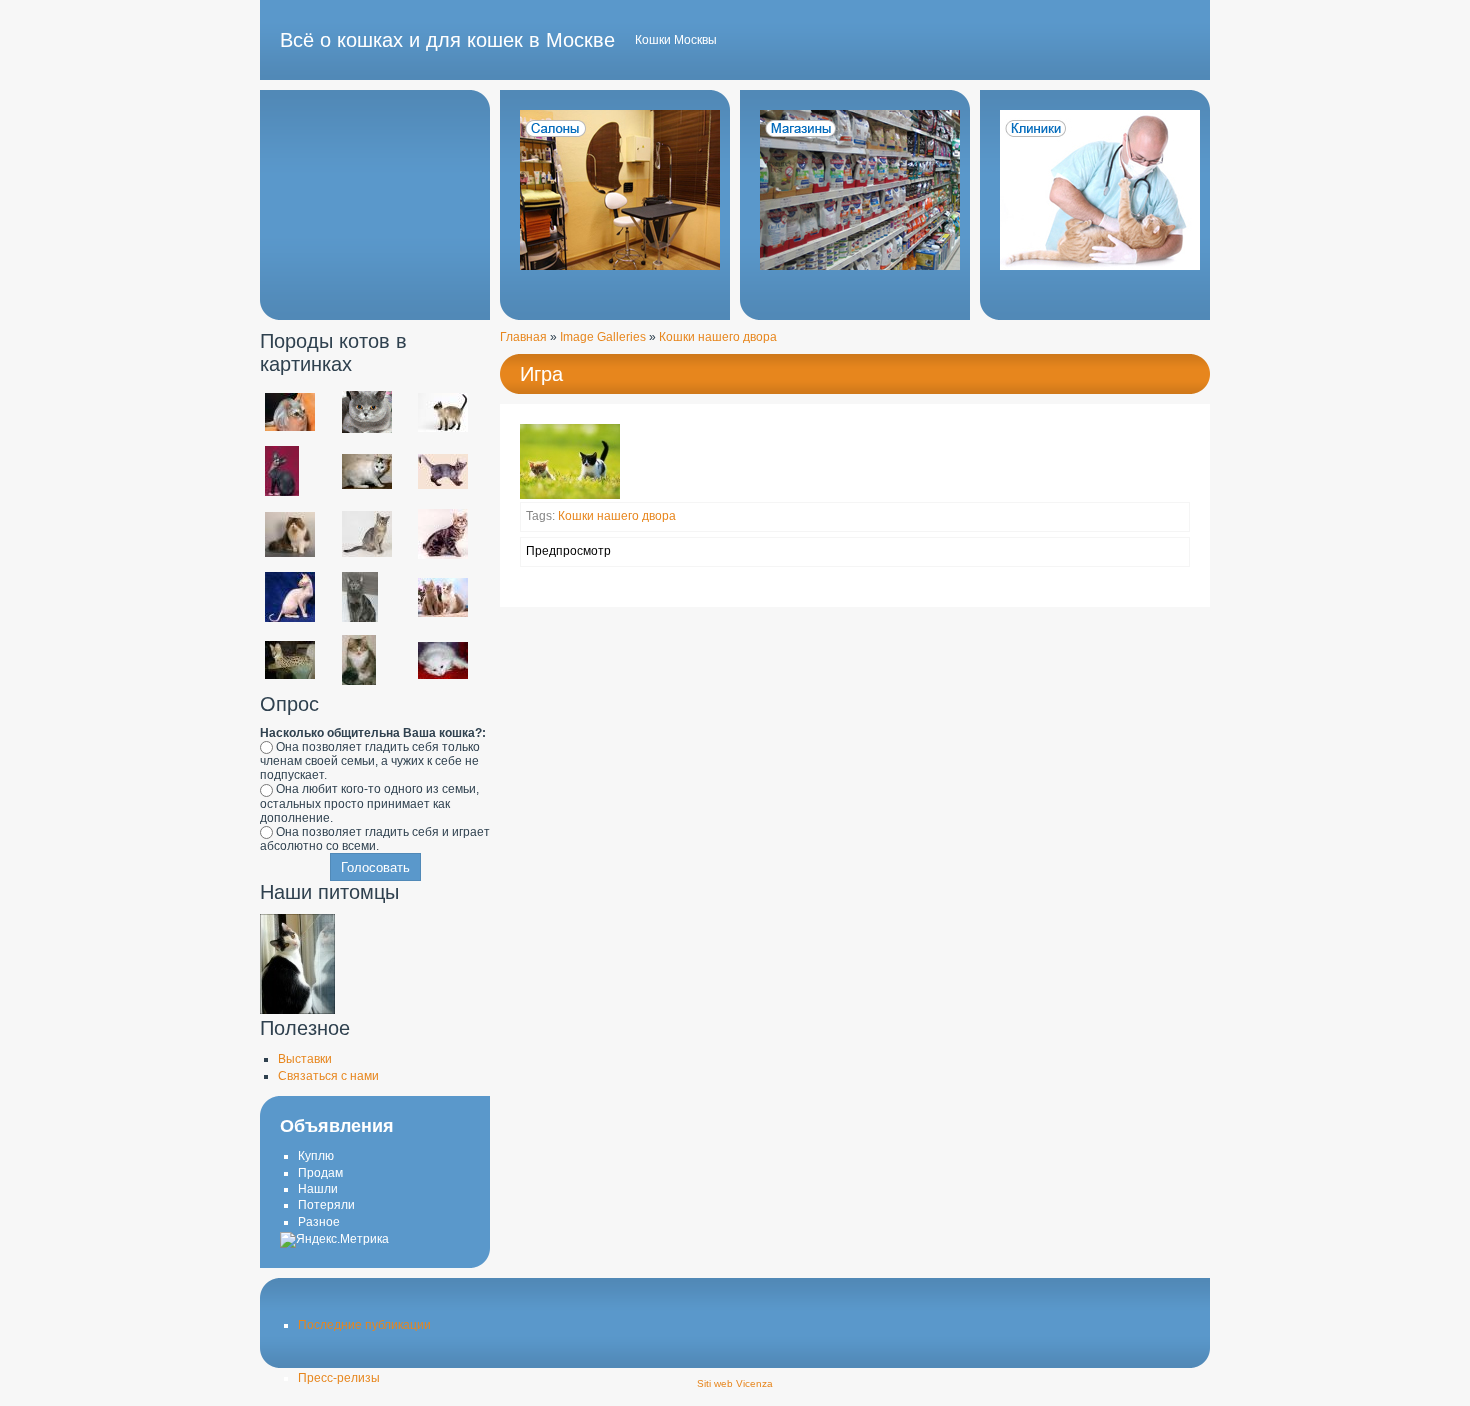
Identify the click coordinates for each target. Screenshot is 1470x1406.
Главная (523, 337)
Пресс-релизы (339, 1378)
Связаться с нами (328, 1076)
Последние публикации (364, 1325)
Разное (319, 1222)
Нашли (318, 1189)
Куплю (316, 1156)
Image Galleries (603, 337)
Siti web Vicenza (735, 1383)
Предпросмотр (568, 551)
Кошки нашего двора (718, 337)
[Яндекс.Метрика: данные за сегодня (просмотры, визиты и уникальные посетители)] (334, 1240)
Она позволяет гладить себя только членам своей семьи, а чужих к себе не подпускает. (370, 761)
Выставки (305, 1059)
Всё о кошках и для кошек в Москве (447, 40)
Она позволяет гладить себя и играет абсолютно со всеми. (375, 839)
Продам (320, 1173)
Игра (541, 374)
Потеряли (326, 1205)
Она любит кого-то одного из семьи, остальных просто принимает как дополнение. (369, 803)
